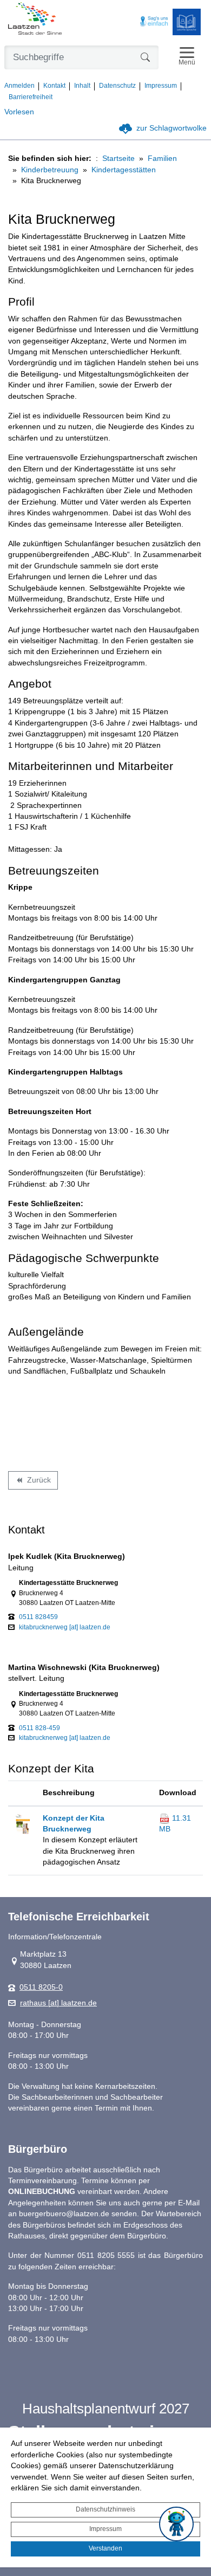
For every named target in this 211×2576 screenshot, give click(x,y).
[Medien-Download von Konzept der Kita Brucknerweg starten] (22, 1823)
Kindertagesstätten (124, 170)
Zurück (33, 1482)
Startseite (118, 158)
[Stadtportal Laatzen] (35, 20)
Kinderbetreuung (50, 170)
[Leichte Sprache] (187, 22)
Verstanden (105, 2548)
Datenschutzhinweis (105, 2509)
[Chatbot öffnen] (176, 2524)
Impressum (105, 2529)
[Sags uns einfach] (154, 22)
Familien (162, 158)
